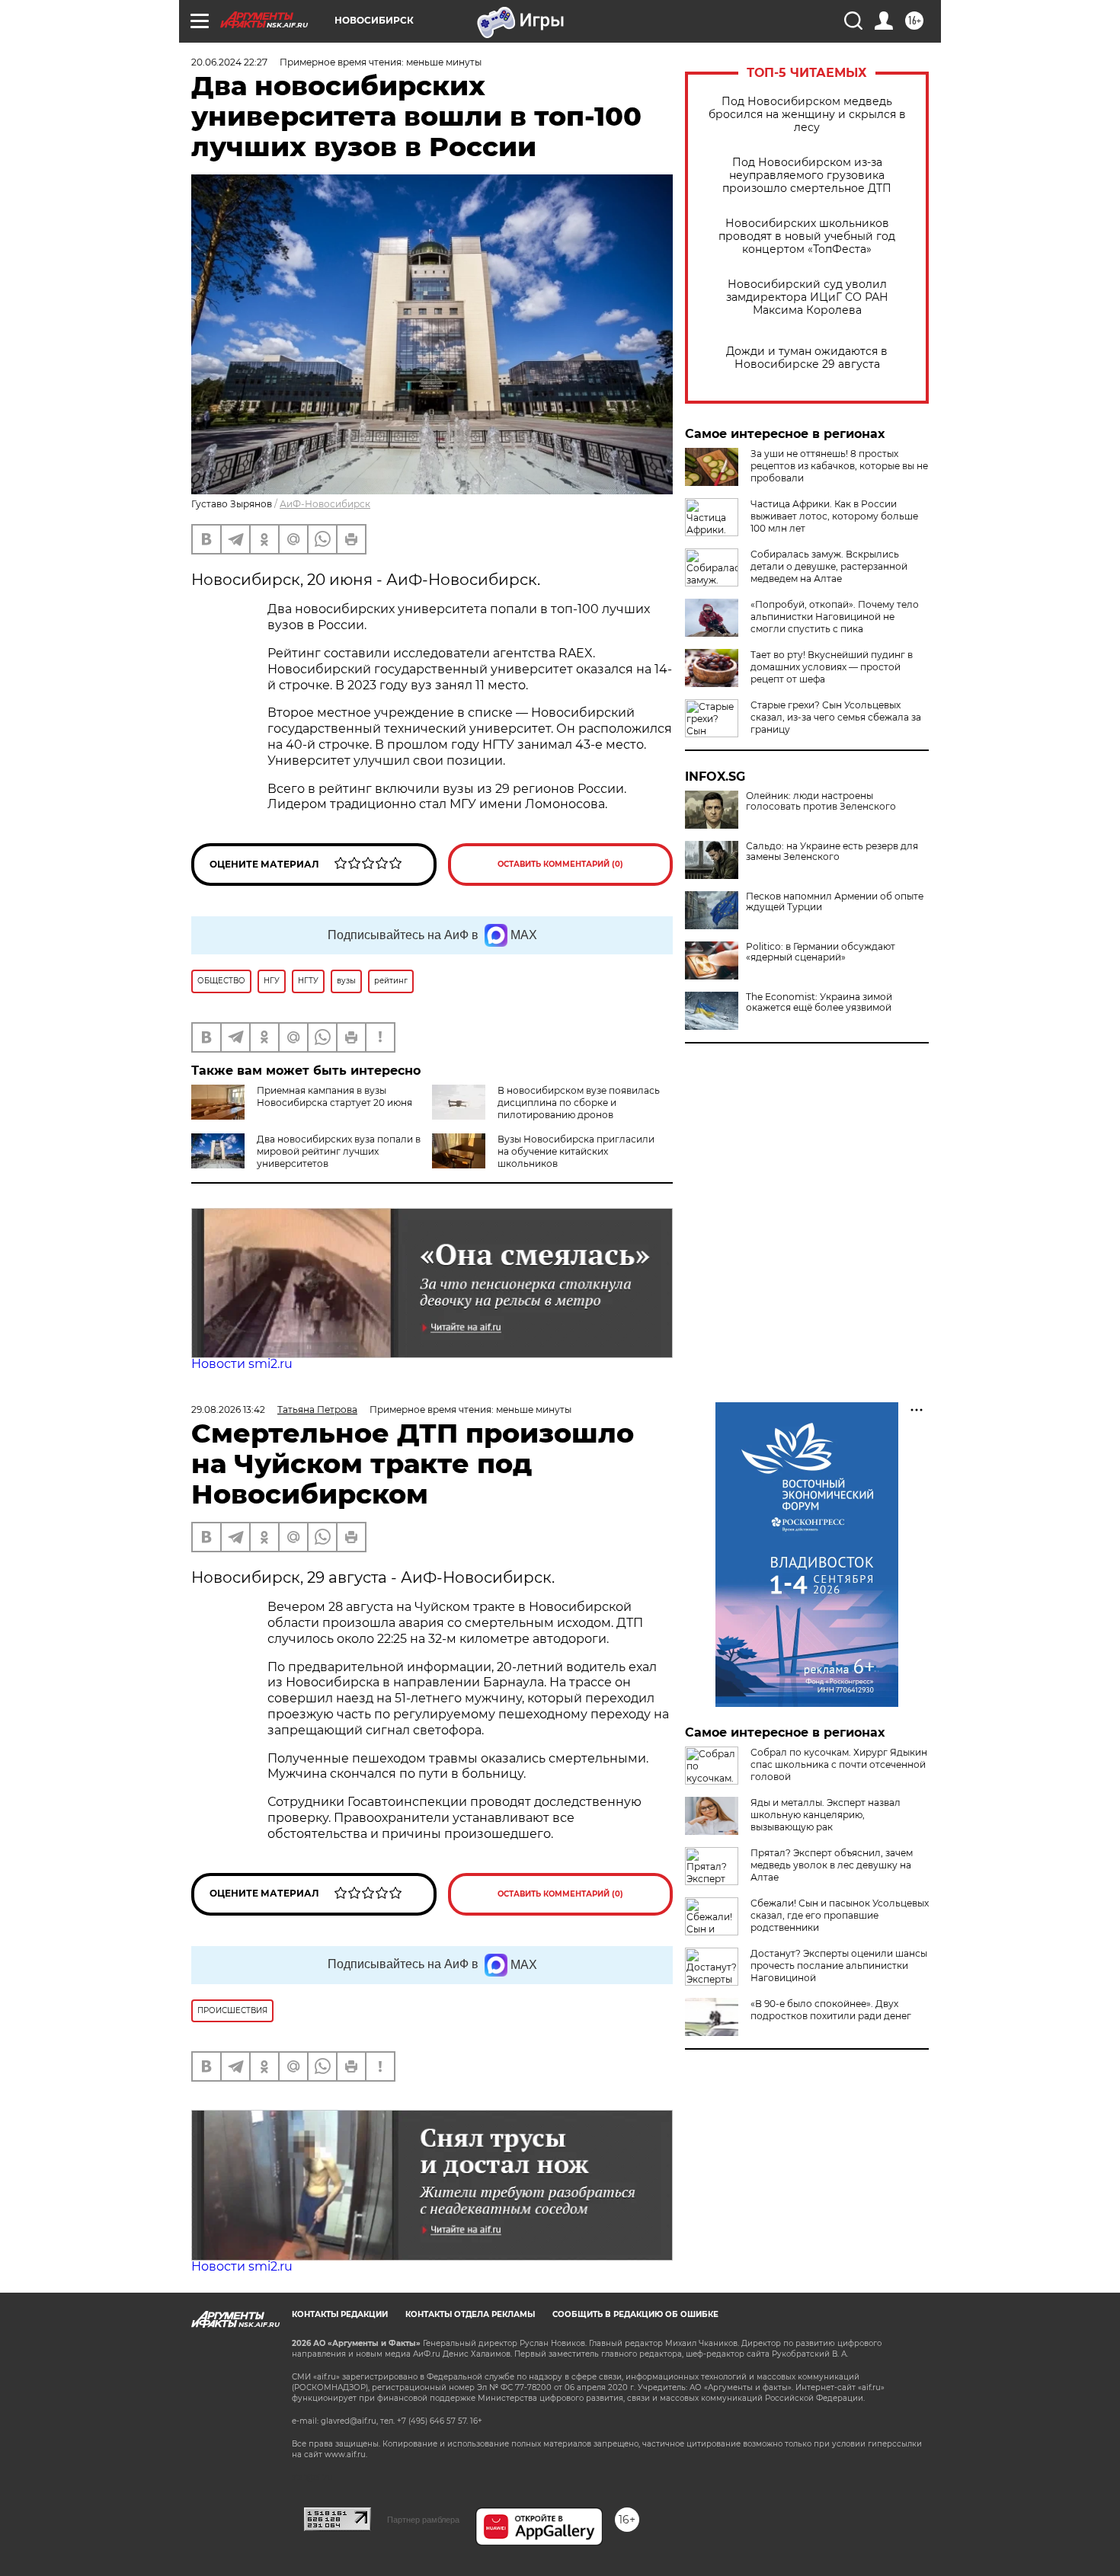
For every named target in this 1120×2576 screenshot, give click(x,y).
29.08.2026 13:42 (228, 1409)
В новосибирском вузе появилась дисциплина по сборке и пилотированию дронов (579, 1103)
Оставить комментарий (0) (560, 864)
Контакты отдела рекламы (470, 2314)
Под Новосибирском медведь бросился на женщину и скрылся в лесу (807, 115)
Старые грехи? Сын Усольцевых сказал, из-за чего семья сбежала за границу (836, 717)
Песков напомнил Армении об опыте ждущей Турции (835, 902)
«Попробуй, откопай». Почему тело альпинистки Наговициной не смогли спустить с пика (835, 617)
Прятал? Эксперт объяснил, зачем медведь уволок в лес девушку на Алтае (832, 1865)
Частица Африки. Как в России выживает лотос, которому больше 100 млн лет (834, 516)
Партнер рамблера (423, 2520)
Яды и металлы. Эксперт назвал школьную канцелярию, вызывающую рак (826, 1815)
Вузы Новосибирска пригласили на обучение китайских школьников (576, 1151)
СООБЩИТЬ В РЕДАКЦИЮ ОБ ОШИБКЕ (635, 2314)
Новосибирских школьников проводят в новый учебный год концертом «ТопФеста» (807, 237)
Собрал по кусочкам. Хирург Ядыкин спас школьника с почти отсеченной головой (839, 1764)
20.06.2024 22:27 (229, 62)
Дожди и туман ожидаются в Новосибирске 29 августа (807, 358)
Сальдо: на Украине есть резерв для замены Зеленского (832, 852)
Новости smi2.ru (242, 1364)
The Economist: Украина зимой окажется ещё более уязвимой (819, 1002)
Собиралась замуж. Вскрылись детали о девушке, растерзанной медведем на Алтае (829, 566)
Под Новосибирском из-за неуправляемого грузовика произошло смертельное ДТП (807, 176)
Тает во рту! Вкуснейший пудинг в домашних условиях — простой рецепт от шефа (832, 667)
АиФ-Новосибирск (325, 504)
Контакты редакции (340, 2314)
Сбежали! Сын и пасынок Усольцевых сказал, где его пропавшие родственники (840, 1915)
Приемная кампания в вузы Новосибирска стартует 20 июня (334, 1096)
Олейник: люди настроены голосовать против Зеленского (821, 801)
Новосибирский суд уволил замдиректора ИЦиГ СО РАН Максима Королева (807, 297)
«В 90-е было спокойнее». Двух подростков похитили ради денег (831, 2010)
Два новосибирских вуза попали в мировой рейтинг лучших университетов (339, 1151)
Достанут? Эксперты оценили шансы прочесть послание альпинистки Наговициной (839, 1966)
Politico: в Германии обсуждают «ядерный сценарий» (821, 952)
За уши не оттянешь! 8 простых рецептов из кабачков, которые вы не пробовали (839, 466)
